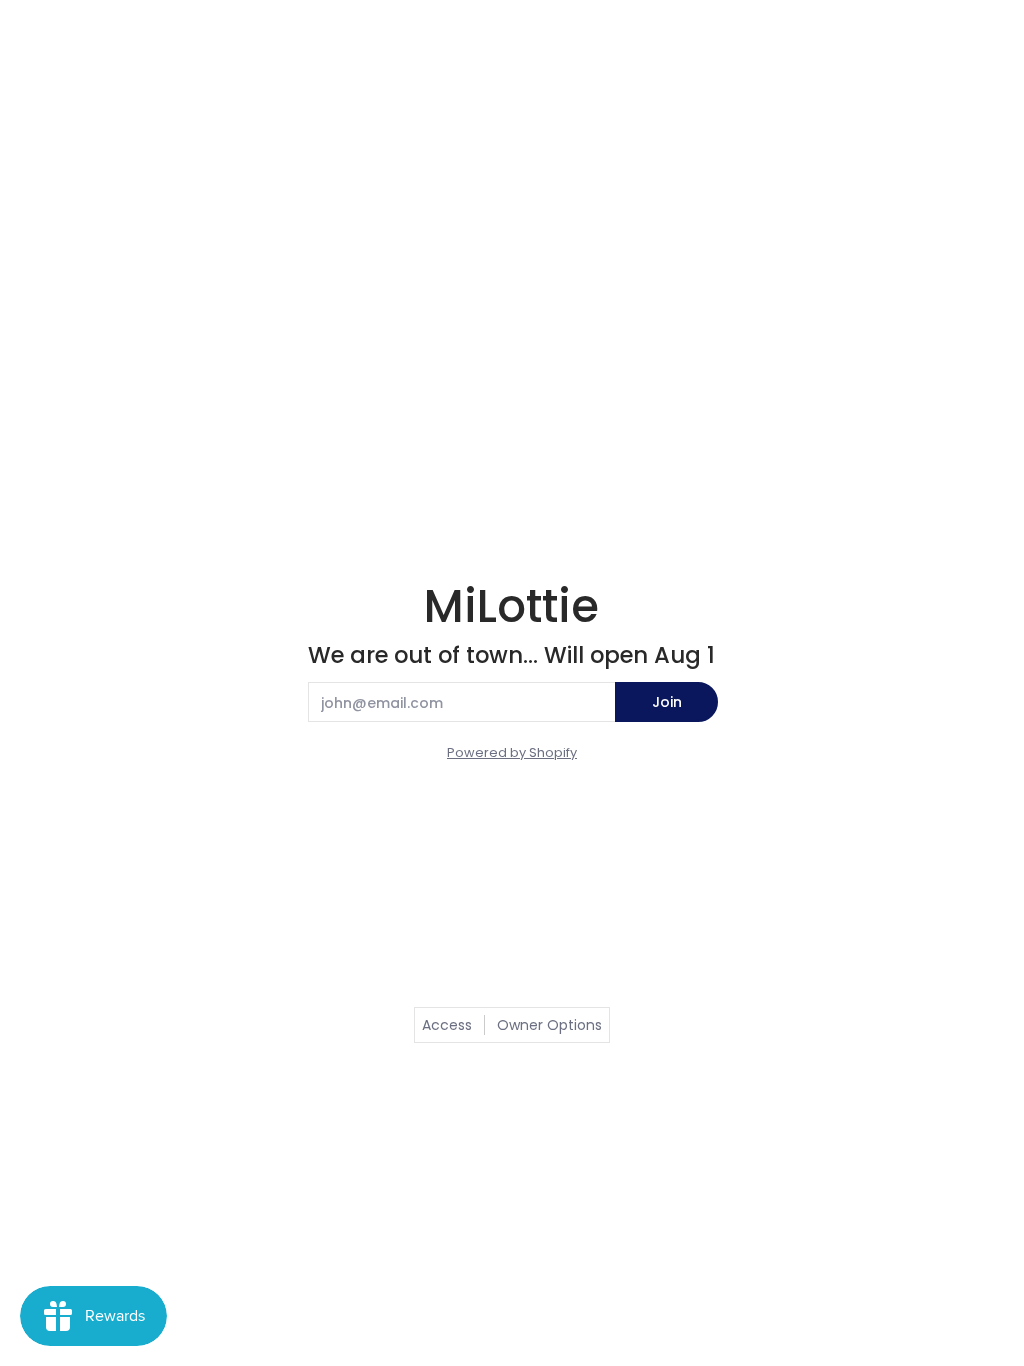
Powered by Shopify (512, 752)
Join (667, 702)
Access (447, 1025)
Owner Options (549, 1025)
